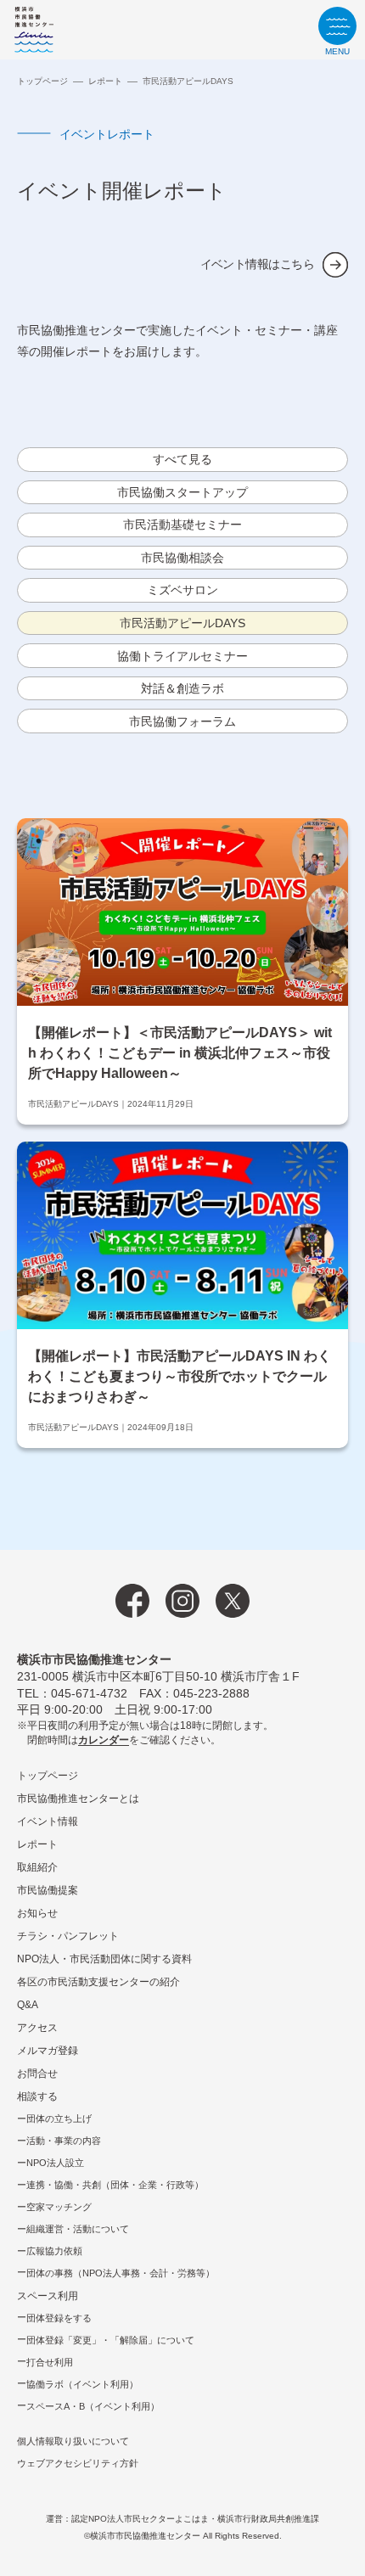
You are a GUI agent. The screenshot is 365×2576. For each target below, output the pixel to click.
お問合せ (37, 2074)
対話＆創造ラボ (182, 688)
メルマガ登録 (48, 2051)
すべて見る (182, 459)
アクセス (37, 2028)
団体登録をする (59, 2318)
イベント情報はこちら (257, 264)
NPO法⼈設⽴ (55, 2163)
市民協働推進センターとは (78, 1799)
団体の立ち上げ (59, 2119)
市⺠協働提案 (48, 1890)
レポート (105, 81)
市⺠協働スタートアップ (182, 492)
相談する (37, 2096)
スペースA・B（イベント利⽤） (93, 2406)
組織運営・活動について (78, 2229)
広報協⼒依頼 (54, 2251)
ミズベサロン (182, 590)
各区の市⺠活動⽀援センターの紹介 (98, 1982)
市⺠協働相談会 (182, 558)
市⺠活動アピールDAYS (182, 623)
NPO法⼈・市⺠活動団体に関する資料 (104, 1959)
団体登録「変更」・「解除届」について (110, 2340)
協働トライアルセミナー (182, 656)
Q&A (28, 2005)
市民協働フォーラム (182, 721)
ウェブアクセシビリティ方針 (78, 2463)
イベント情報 (48, 1821)
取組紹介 (37, 1867)
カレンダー (104, 1740)
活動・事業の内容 (64, 2141)
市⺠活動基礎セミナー (182, 525)
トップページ (42, 81)
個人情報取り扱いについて (73, 2441)
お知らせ (37, 1913)
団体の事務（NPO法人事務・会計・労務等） (121, 2273)
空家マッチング (59, 2207)
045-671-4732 (89, 1693)
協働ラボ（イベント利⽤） (82, 2384)
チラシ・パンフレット (68, 1936)
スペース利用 (48, 2296)
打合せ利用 (50, 2362)
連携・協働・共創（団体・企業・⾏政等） (115, 2185)
